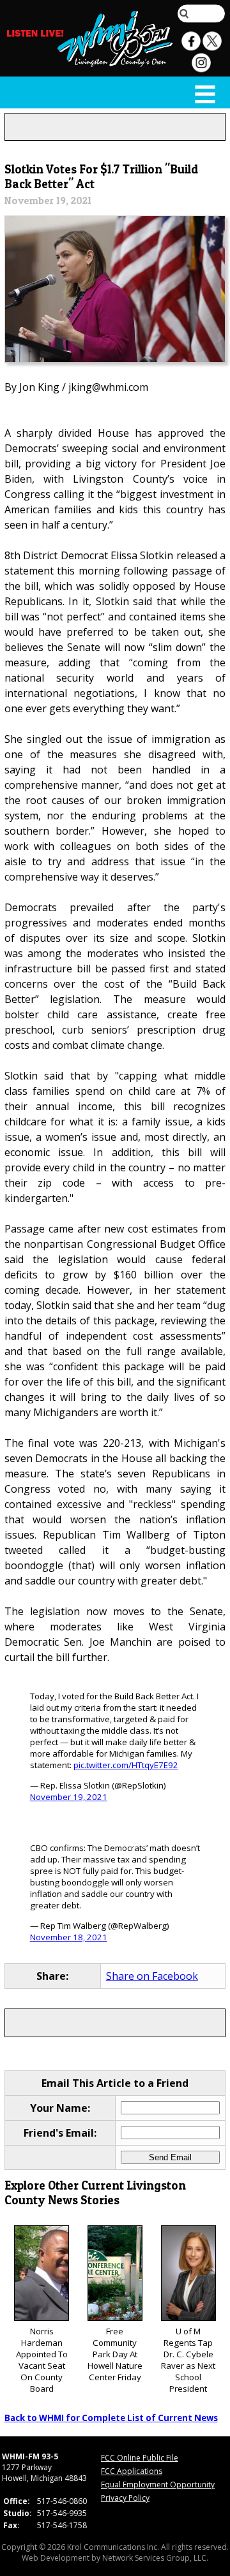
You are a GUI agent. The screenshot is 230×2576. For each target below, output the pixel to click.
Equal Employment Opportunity (158, 2485)
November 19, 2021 (69, 1797)
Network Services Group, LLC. (155, 2558)
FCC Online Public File (140, 2458)
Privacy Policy (125, 2498)
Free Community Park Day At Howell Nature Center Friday (115, 2354)
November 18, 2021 (69, 1937)
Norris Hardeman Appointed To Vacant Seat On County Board (42, 2360)
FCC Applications (132, 2471)
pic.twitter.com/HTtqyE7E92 (126, 1765)
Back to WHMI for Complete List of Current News (111, 2418)
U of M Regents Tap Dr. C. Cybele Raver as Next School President (188, 2360)
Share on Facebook (152, 1976)
